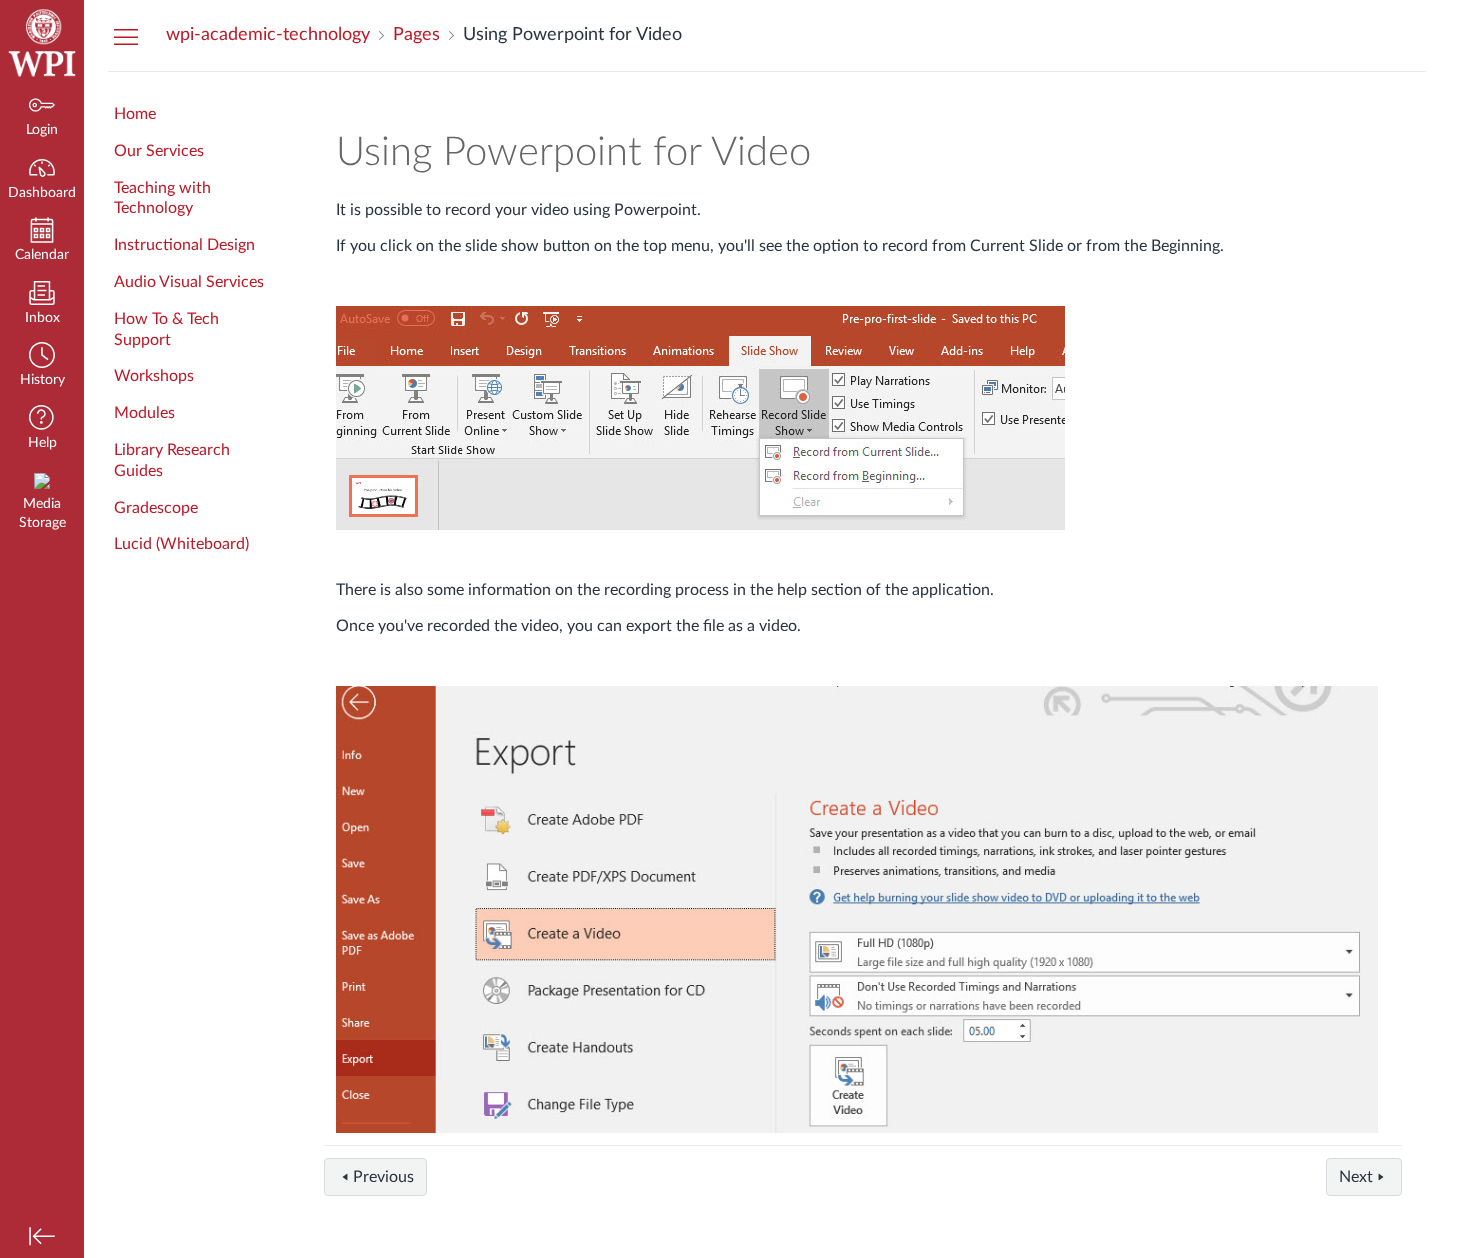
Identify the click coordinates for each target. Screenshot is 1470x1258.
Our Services (159, 151)
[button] (42, 366)
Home (135, 114)
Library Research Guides (172, 460)
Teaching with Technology (162, 198)
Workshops (154, 376)
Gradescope (156, 508)
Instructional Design (184, 245)
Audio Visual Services (189, 282)
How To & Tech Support (166, 329)
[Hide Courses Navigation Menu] (126, 36)
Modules (144, 413)
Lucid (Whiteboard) (181, 544)
